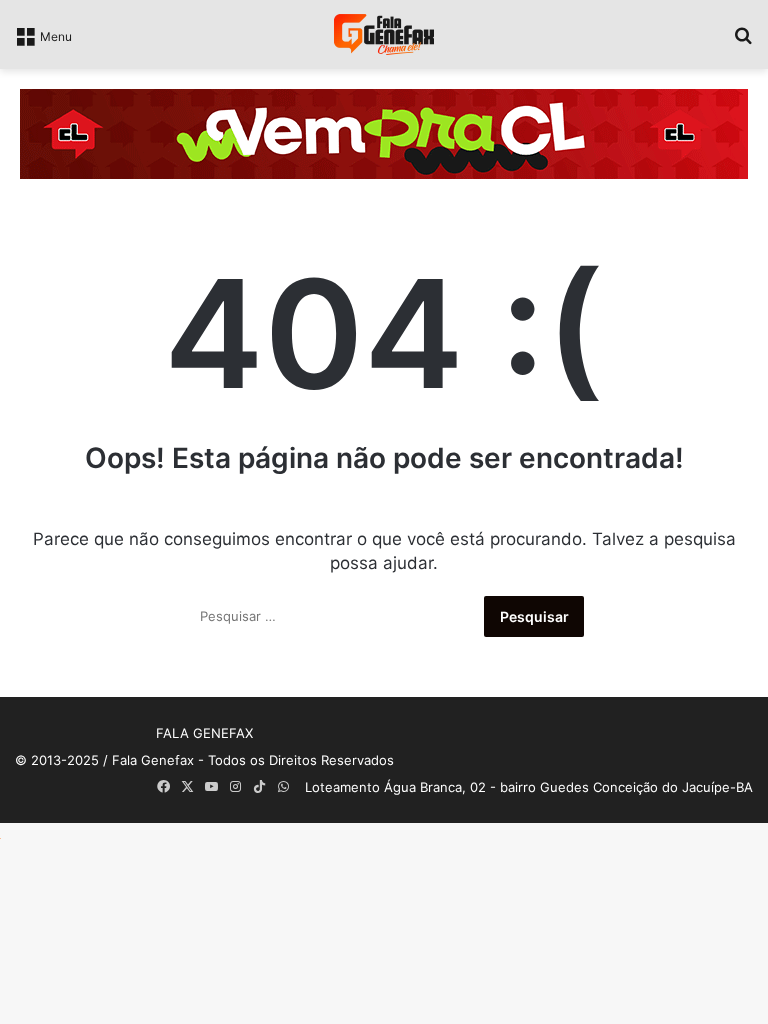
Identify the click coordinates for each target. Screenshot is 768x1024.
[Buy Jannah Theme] (384, 133)
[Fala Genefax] (384, 34)
